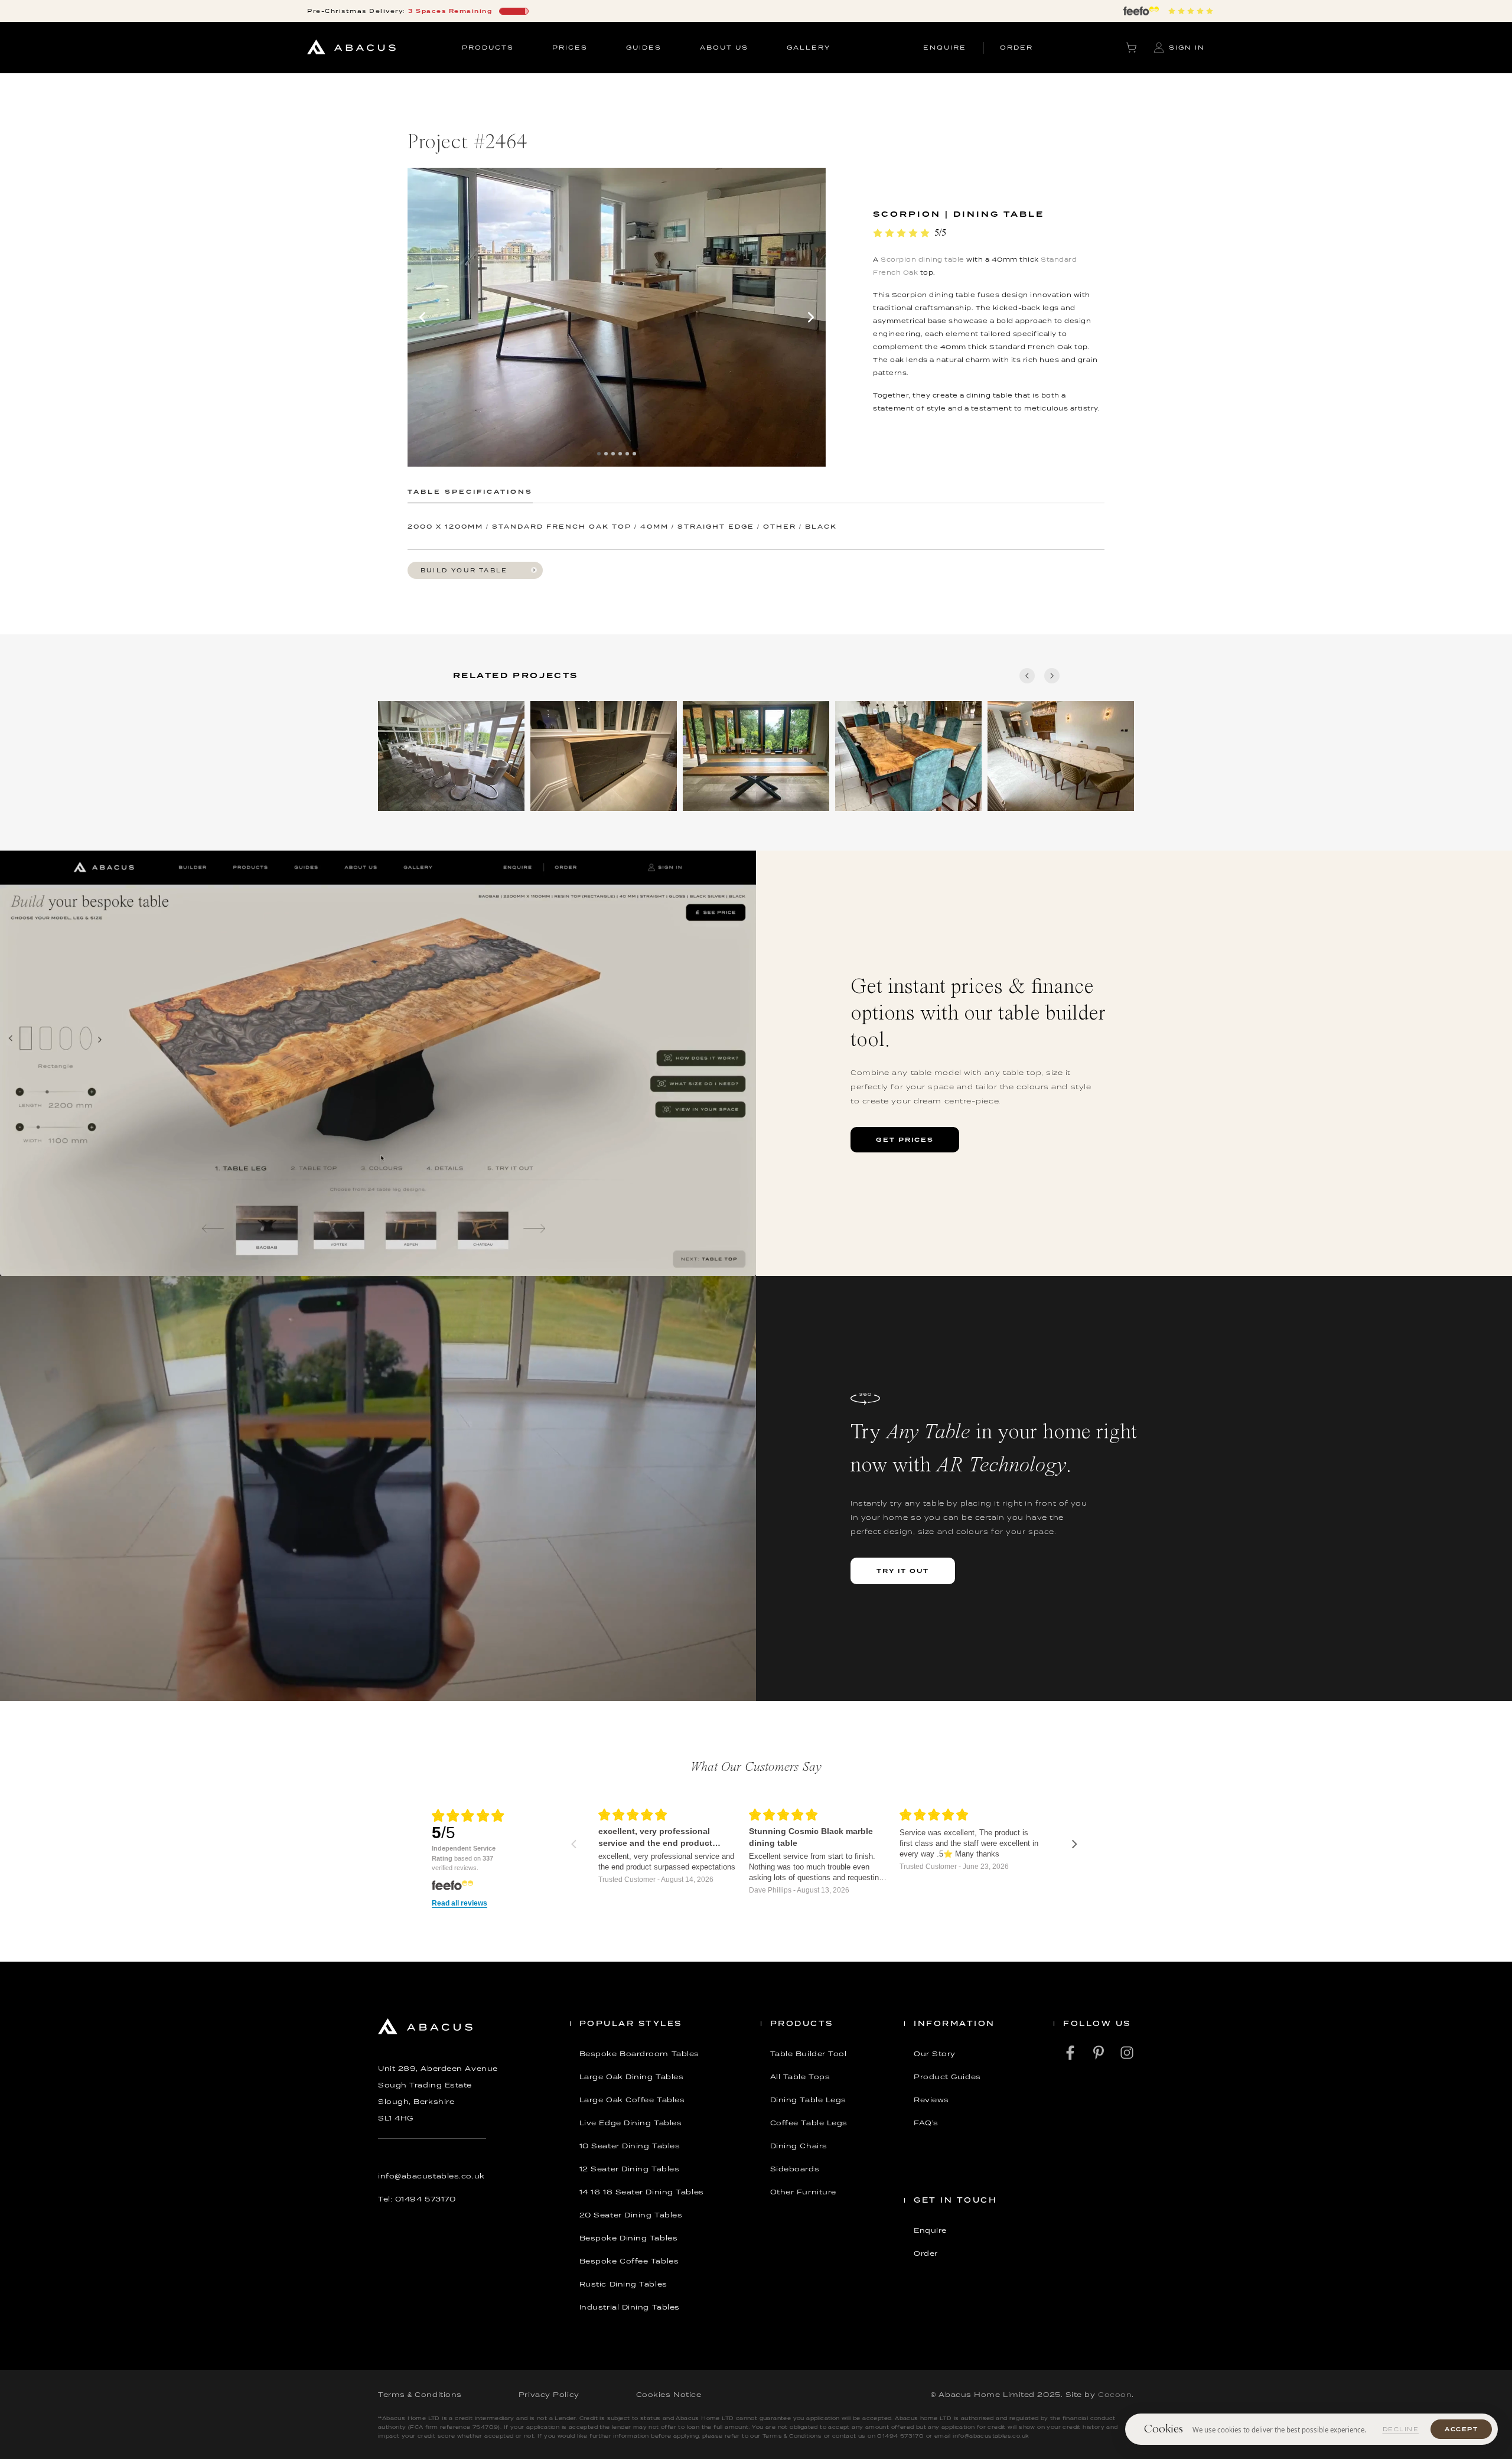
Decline (1401, 2429)
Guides (644, 47)
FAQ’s (926, 2123)
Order (926, 2253)
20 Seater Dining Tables (631, 2215)
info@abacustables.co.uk (431, 2176)
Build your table (464, 570)
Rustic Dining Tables (623, 2284)
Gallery (809, 47)
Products (488, 47)
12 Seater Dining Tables (630, 2169)
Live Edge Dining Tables (631, 2123)
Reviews (931, 2100)
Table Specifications (470, 491)
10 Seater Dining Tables (630, 2146)
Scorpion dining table (923, 259)
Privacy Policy (549, 2395)
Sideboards (795, 2169)
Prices (570, 47)
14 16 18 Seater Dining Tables (642, 2192)
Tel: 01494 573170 (417, 2199)
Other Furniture (803, 2192)
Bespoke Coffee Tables (629, 2261)
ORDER (1016, 47)
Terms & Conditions (420, 2395)
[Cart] (1131, 48)
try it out (903, 1571)
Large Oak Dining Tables (632, 2077)
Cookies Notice (669, 2395)
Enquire (930, 2230)
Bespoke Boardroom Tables (639, 2054)
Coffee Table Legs (809, 2123)
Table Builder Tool (809, 2054)
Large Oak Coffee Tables (632, 2100)
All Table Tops (800, 2077)
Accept (1461, 2429)
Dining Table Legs (808, 2100)
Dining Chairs (799, 2146)
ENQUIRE (945, 47)
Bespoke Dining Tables (629, 2238)
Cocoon (1115, 2395)
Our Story (935, 2054)
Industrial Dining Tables (630, 2307)
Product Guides (947, 2077)
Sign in (1187, 47)
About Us (724, 47)
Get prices (905, 1139)
